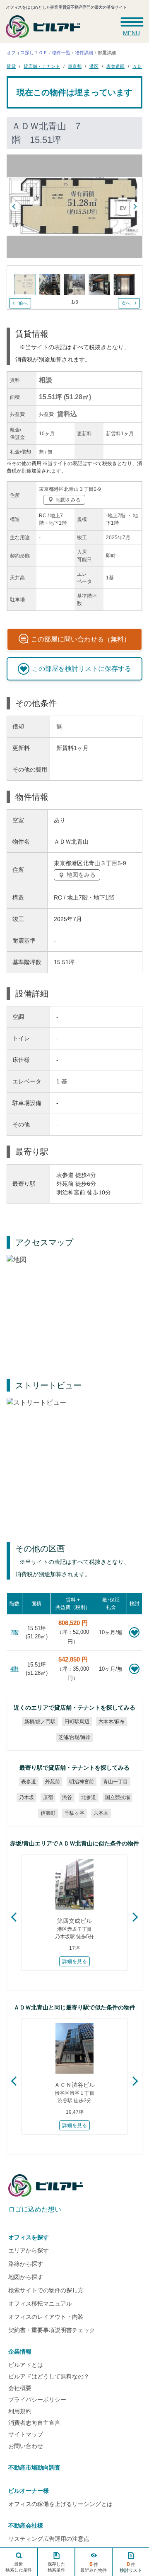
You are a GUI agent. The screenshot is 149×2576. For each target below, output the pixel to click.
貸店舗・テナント (42, 66)
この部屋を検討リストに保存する (82, 669)
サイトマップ (26, 2434)
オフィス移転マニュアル (40, 2303)
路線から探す (26, 2264)
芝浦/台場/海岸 (74, 1737)
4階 (14, 1669)
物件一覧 (61, 53)
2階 (14, 1632)
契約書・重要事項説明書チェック (52, 2330)
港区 (94, 66)
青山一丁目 (115, 1782)
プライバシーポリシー (37, 2400)
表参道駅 (115, 66)
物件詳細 (84, 53)
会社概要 (20, 2388)
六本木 (101, 1813)
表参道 (29, 1782)
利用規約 (20, 2411)
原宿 (48, 1797)
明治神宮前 (82, 1782)
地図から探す (26, 2277)
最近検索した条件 (19, 2567)
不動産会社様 (26, 2525)
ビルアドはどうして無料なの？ (49, 2376)
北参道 (89, 1797)
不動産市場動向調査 (34, 2467)
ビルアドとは (26, 2365)
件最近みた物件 (94, 2567)
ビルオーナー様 (29, 2491)
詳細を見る (74, 1961)
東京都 (75, 66)
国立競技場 (118, 1797)
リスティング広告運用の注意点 (49, 2539)
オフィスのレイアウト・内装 (46, 2317)
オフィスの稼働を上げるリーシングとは (60, 2504)
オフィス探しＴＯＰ (27, 53)
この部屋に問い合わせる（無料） (81, 639)
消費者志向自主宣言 (34, 2423)
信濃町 (48, 1813)
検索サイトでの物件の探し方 (46, 2290)
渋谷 (67, 1797)
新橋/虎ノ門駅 (40, 1722)
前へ (23, 303)
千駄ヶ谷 (74, 1813)
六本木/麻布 (112, 1722)
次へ (126, 303)
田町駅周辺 (77, 1722)
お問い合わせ (26, 2446)
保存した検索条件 (56, 2567)
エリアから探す (29, 2250)
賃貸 (11, 66)
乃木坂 (26, 1797)
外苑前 (53, 1782)
